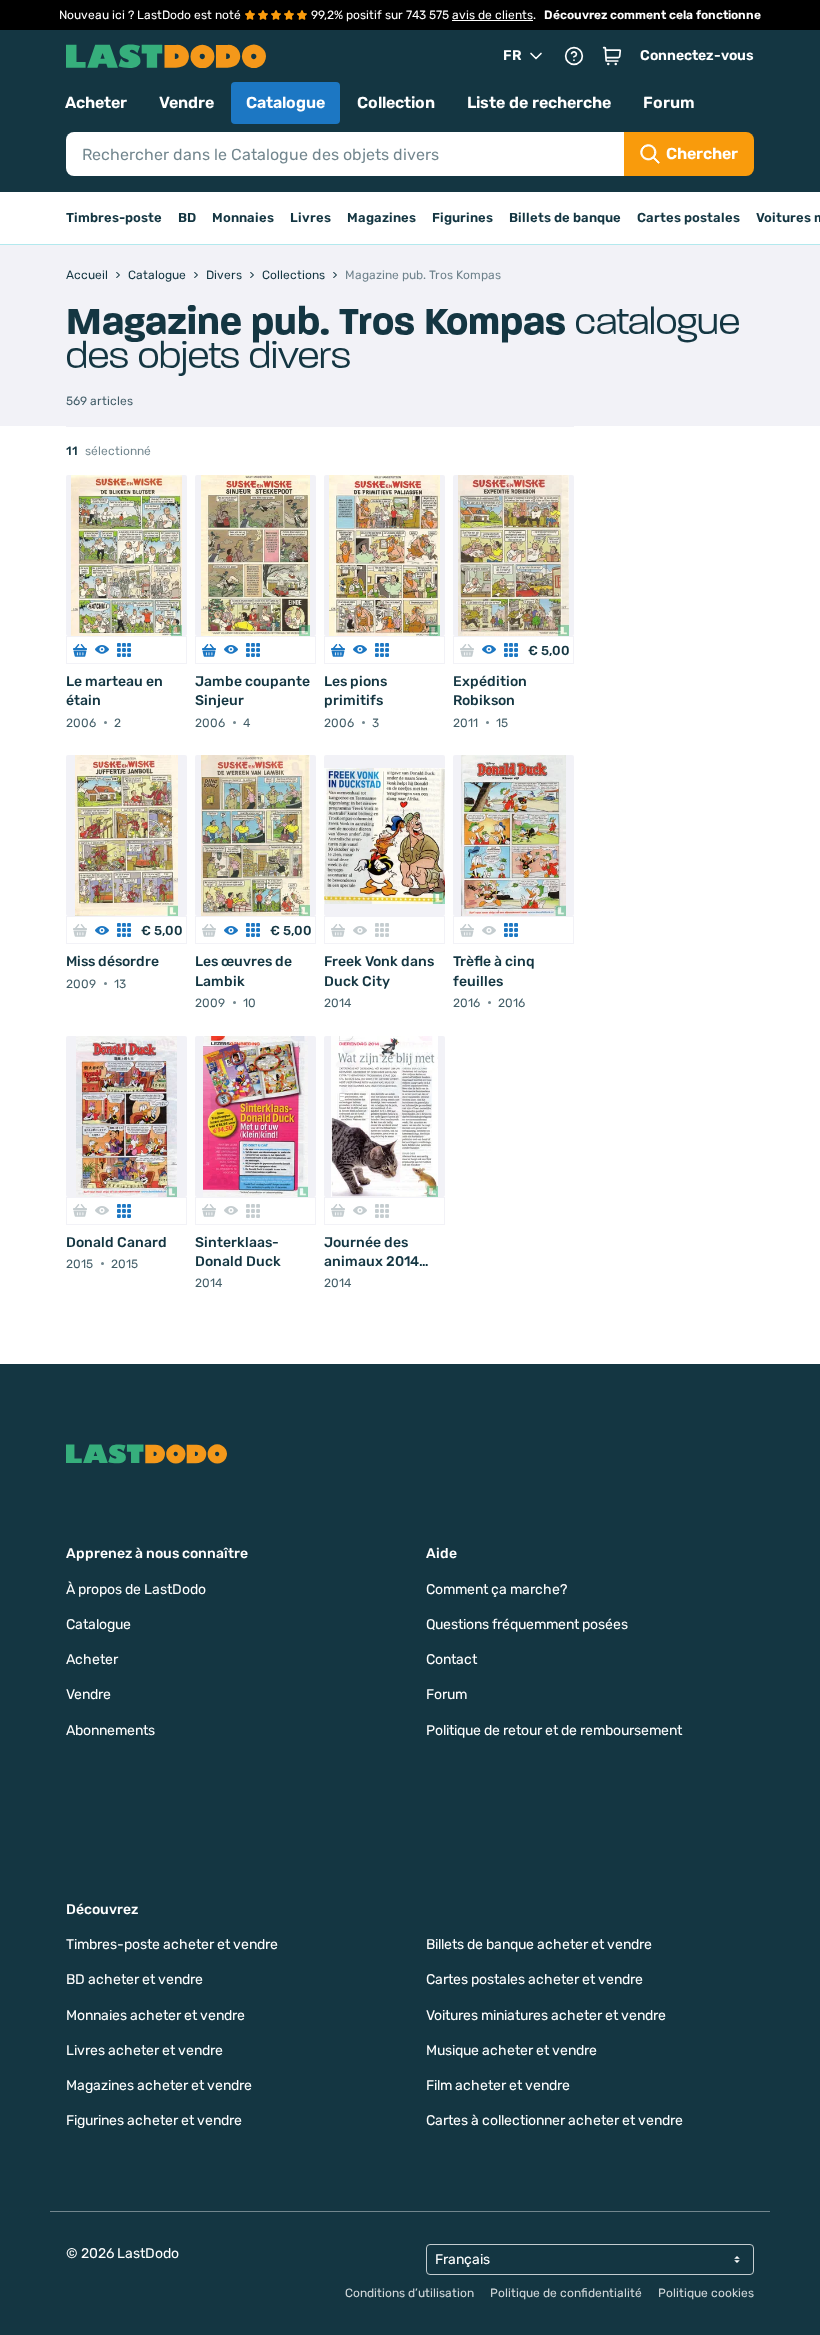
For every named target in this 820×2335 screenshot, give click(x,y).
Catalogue (285, 102)
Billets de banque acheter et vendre (539, 1944)
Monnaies (243, 217)
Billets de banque (565, 217)
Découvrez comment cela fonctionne (652, 15)
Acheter (96, 102)
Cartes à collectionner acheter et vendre (554, 2120)
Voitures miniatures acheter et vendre (546, 2015)
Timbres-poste (114, 217)
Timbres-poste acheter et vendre (172, 1944)
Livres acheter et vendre (144, 2050)
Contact (451, 1659)
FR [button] (512, 55)
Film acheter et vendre (498, 2085)
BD (187, 217)
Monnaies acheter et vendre (155, 2015)
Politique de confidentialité (566, 2293)
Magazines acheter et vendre (159, 2085)
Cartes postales (688, 217)
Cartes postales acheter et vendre (534, 1979)
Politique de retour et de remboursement (554, 1730)
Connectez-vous (697, 55)
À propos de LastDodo (136, 1589)
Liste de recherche (539, 102)
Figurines (462, 217)
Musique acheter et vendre (511, 2050)
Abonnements (110, 1730)
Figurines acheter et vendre (154, 2120)
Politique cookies (706, 2293)
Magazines (381, 217)
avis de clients (492, 15)
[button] (612, 56)
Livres (310, 217)
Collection (396, 102)
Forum (669, 102)
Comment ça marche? (496, 1589)
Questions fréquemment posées (527, 1624)
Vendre (186, 102)
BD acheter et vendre (134, 1979)
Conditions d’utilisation (409, 2293)
